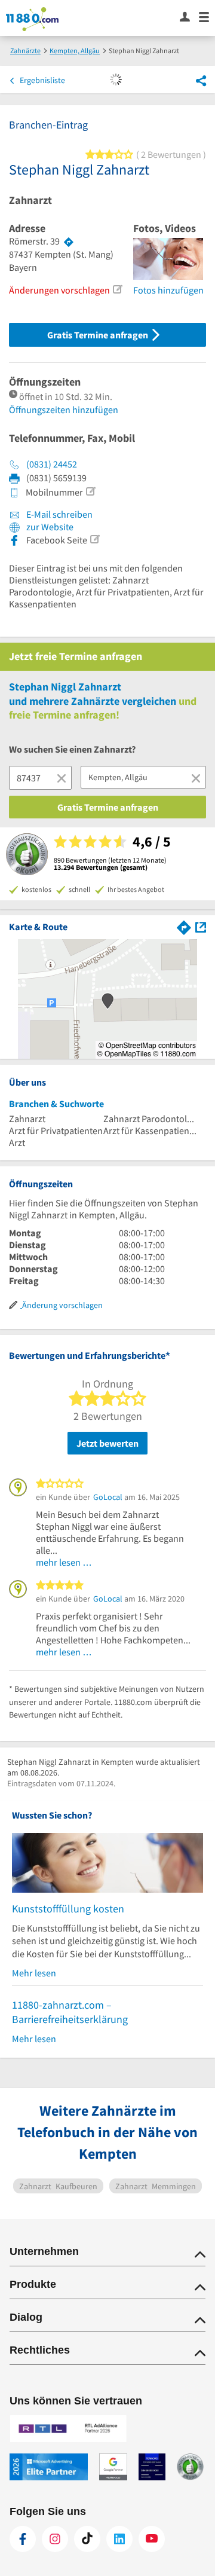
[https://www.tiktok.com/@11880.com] (87, 2539)
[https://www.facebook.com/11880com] (23, 2539)
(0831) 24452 (52, 464)
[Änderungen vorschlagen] (117, 289)
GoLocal (108, 1497)
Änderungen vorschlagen (59, 290)
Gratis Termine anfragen (99, 335)
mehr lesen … (64, 1562)
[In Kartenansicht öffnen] (201, 926)
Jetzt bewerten (107, 1443)
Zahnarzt (30, 200)
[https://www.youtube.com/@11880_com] (152, 2539)
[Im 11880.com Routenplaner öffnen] (184, 926)
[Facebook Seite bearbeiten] (94, 539)
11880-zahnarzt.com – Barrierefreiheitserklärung (70, 2012)
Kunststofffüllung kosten (68, 1909)
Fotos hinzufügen (168, 290)
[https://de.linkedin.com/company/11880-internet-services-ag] (119, 2539)
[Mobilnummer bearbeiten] (90, 491)
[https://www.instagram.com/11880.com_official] (55, 2539)
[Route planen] (69, 242)
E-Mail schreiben (59, 514)
